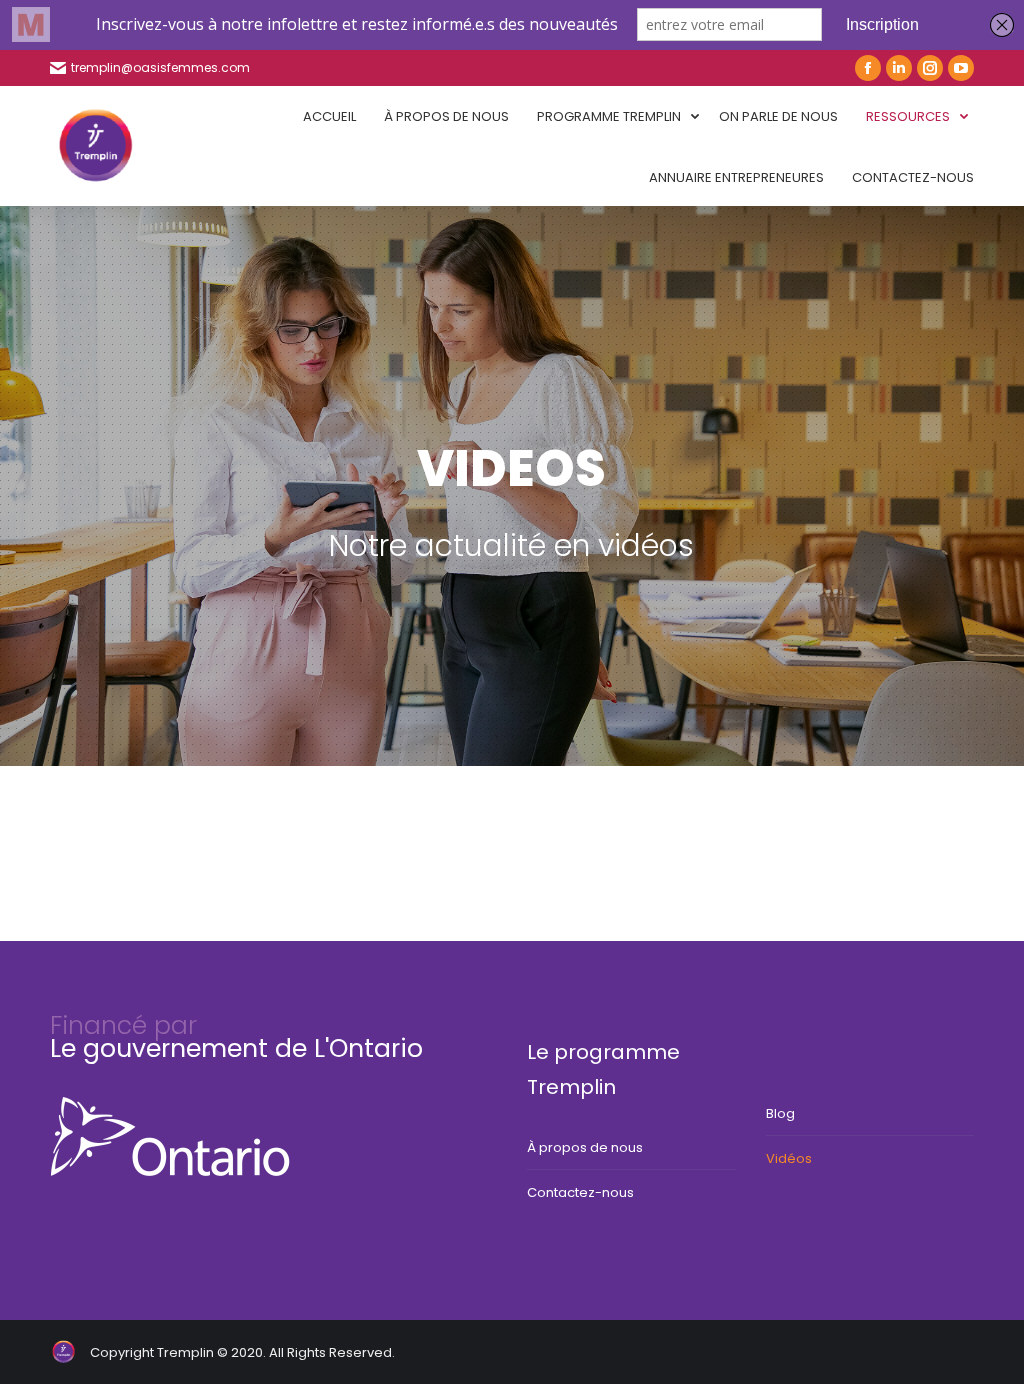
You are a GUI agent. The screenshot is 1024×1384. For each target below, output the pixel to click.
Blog (780, 1113)
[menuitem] (329, 116)
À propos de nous (585, 1147)
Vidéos (789, 1158)
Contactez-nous (580, 1192)
